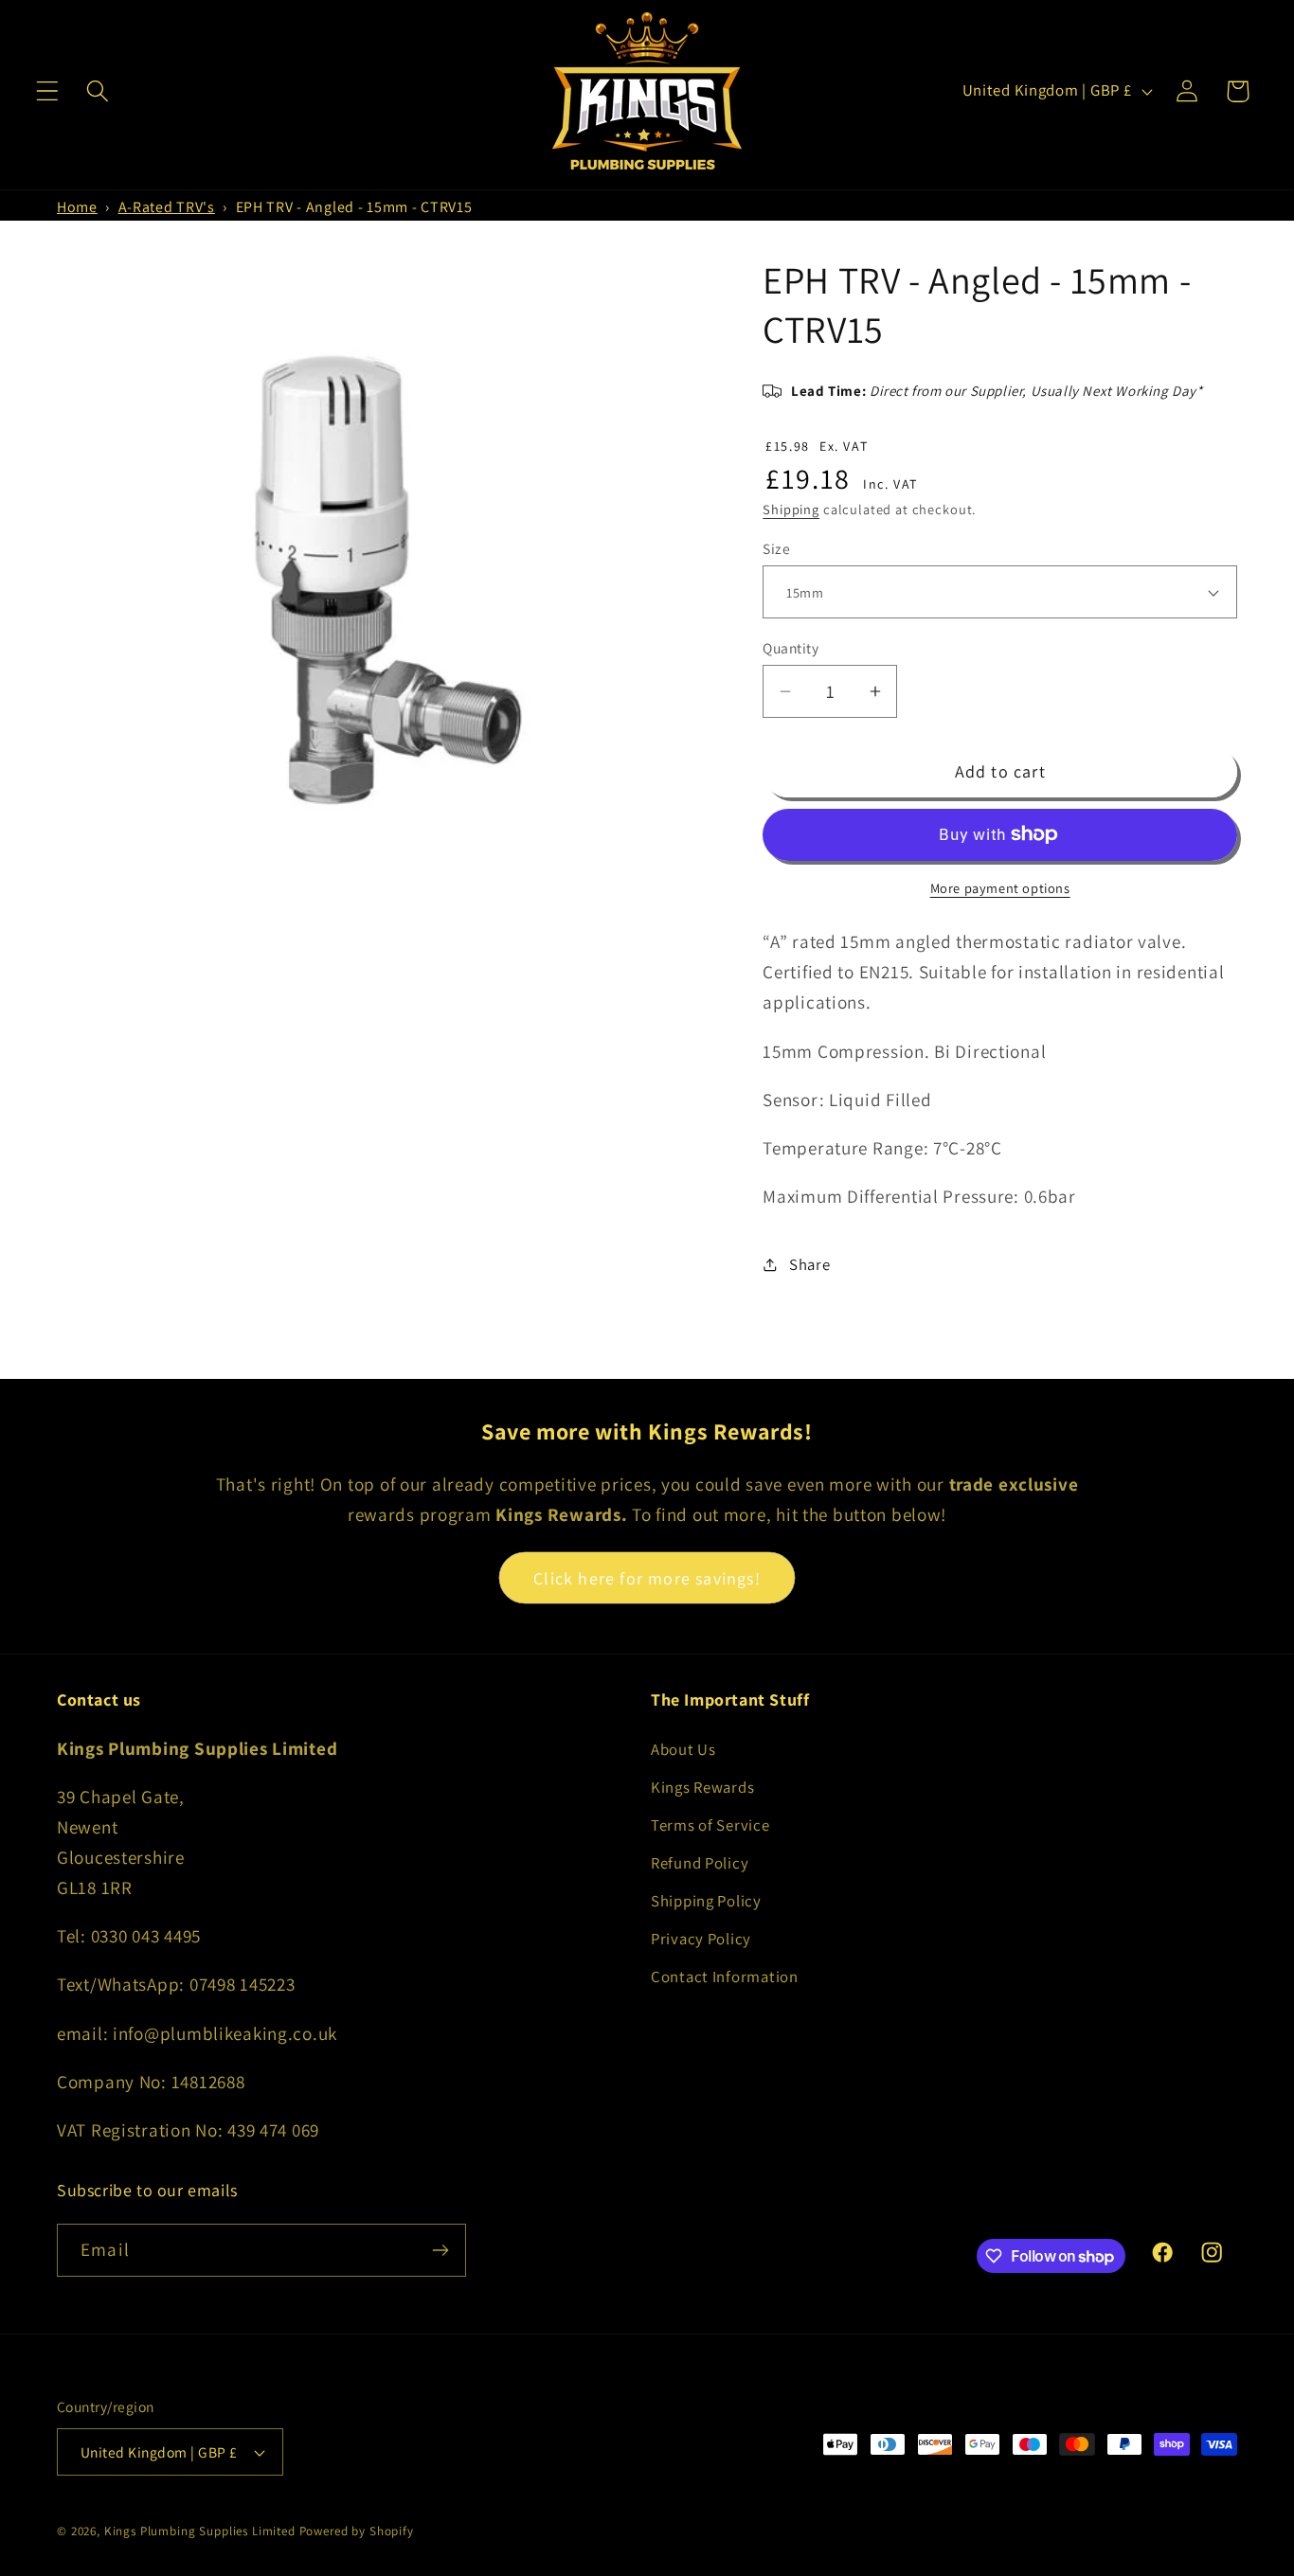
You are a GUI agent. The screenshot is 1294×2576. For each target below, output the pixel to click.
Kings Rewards (702, 1787)
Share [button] (809, 1264)
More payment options (1000, 888)
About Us (683, 1749)
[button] (48, 91)
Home (77, 207)
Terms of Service (710, 1825)
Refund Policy (700, 1863)
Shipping (791, 509)
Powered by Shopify (357, 2531)
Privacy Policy (701, 1939)
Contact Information (725, 1977)
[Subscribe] (440, 2250)
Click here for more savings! (647, 1578)
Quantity (791, 648)
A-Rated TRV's (167, 207)
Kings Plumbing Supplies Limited (200, 2531)
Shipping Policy (706, 1901)
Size (776, 548)
